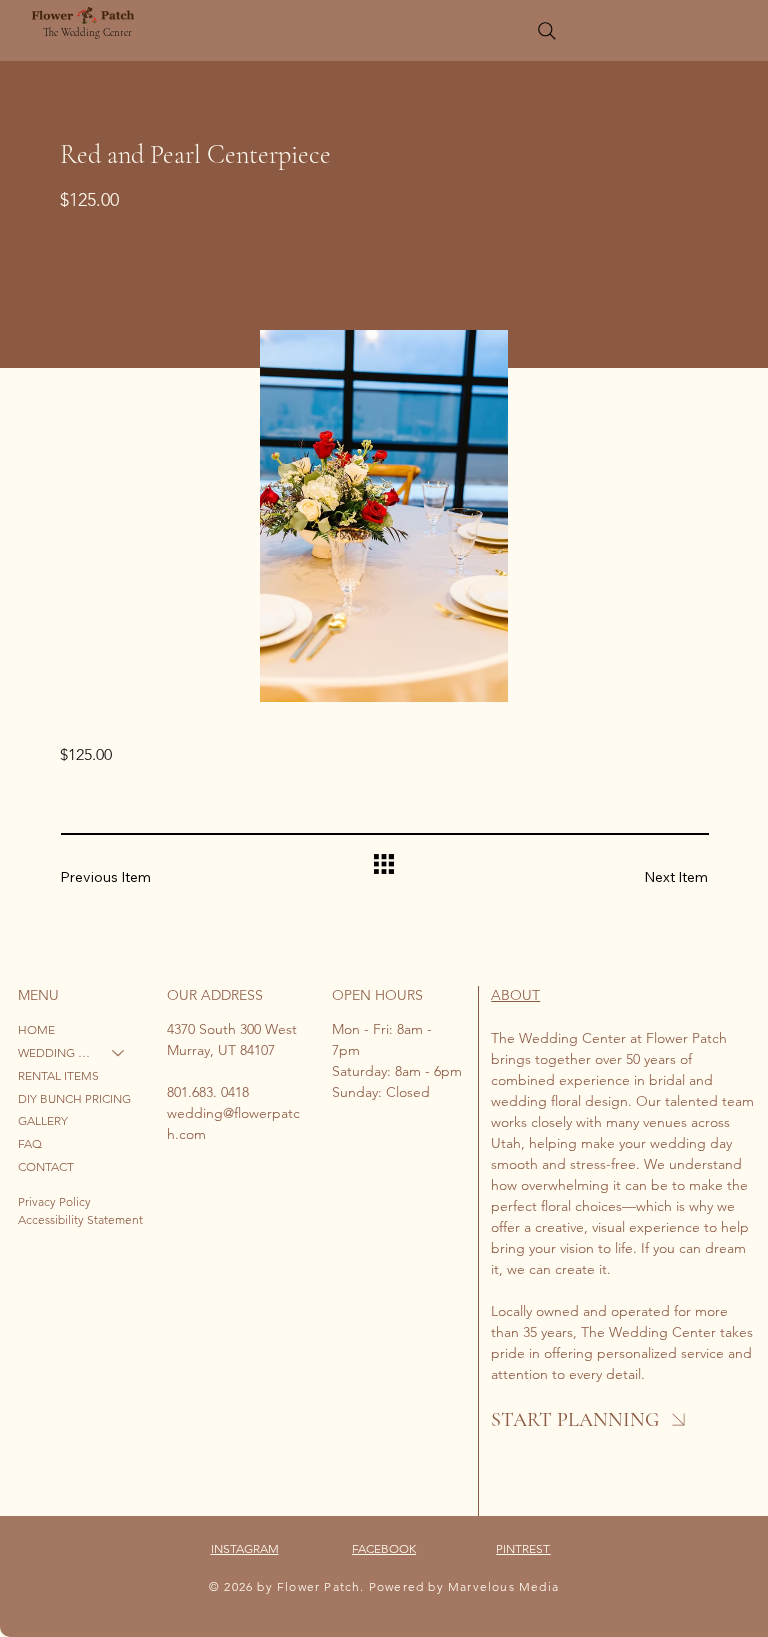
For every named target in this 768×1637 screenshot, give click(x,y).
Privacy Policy (54, 1201)
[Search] (547, 31)
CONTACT (46, 1166)
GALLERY (43, 1120)
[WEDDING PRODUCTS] (119, 1053)
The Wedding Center (87, 32)
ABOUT (515, 995)
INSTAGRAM (245, 1548)
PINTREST (523, 1548)
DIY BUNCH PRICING (74, 1098)
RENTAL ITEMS (58, 1075)
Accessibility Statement (80, 1219)
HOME (36, 1029)
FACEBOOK (384, 1548)
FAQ (30, 1143)
